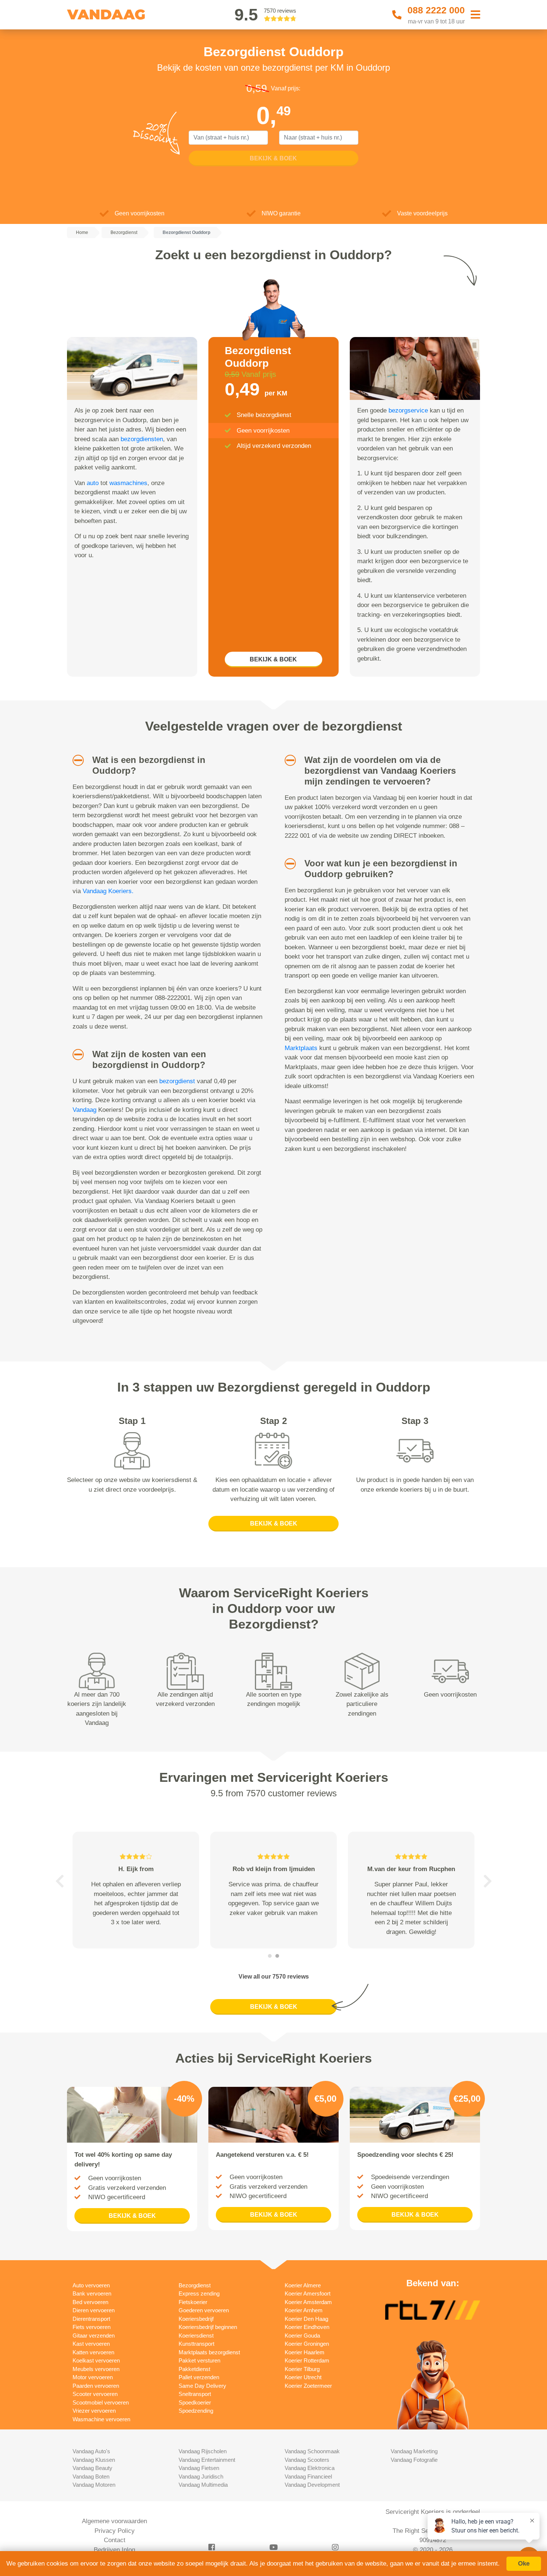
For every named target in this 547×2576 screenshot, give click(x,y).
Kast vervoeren (91, 2344)
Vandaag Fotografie (414, 2460)
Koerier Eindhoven (307, 2327)
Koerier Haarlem (305, 2352)
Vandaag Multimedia (203, 2485)
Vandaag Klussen (94, 2460)
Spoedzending (196, 2411)
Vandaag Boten (91, 2476)
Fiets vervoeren (92, 2327)
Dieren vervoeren (94, 2310)
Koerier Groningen (307, 2344)
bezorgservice (408, 410)
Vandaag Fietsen (199, 2468)
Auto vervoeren (91, 2285)
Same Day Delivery (202, 2386)
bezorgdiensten (142, 439)
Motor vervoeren (93, 2377)
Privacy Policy (115, 2531)
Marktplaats (301, 1048)
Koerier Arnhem (304, 2310)
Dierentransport (91, 2319)
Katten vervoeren (93, 2352)
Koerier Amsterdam (308, 2302)
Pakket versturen (199, 2360)
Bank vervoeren (92, 2293)
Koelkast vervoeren (96, 2360)
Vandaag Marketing (414, 2451)
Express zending (199, 2293)
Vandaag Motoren (94, 2485)
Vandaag (84, 1110)
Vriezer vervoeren (94, 2411)
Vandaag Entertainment (207, 2460)
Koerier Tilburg (302, 2369)
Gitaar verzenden (94, 2336)
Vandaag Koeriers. (108, 891)
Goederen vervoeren (204, 2310)
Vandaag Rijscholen (203, 2451)
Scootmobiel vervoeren (101, 2402)
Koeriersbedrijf (196, 2319)
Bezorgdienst (195, 2285)
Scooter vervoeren (95, 2394)
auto (93, 483)
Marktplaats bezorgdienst (209, 2352)
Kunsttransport (196, 2344)
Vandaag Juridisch (201, 2476)
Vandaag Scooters (307, 2460)
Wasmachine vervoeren (101, 2419)
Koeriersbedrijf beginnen (208, 2327)
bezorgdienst (177, 1081)
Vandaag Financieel (308, 2476)
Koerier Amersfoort (308, 2293)
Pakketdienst (194, 2369)
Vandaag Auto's (91, 2451)
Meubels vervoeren (96, 2369)
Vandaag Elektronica (310, 2468)
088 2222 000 (436, 10)
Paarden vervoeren (96, 2386)
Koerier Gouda (302, 2336)
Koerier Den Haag (306, 2319)
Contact (115, 2540)
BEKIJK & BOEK (273, 659)
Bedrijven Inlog (114, 2550)
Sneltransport (195, 2394)
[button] (75, 760)
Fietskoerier (193, 2302)
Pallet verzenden (199, 2377)
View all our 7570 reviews (274, 1977)
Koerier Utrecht (303, 2377)
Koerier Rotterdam (307, 2360)
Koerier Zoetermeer (308, 2386)
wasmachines (128, 483)
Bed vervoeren (90, 2302)
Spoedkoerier (195, 2402)
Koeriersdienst (196, 2336)
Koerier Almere (303, 2285)
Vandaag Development (312, 2485)
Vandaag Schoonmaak (312, 2451)
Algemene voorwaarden (114, 2521)
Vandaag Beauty (92, 2468)
